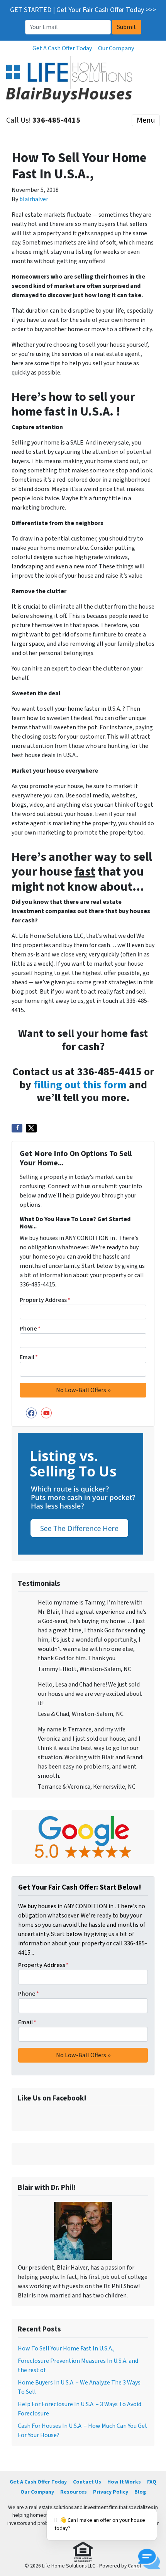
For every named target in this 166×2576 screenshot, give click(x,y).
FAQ (152, 2482)
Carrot (135, 2566)
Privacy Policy (111, 2492)
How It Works (124, 2482)
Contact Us (87, 2482)
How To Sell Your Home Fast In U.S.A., (66, 2349)
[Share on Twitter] (31, 1128)
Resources (74, 2492)
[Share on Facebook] (17, 1128)
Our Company (116, 48)
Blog (140, 2492)
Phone (30, 1329)
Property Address (45, 1300)
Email (29, 1357)
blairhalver (34, 199)
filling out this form (80, 1085)
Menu (146, 120)
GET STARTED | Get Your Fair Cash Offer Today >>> (83, 10)
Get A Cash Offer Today (62, 48)
